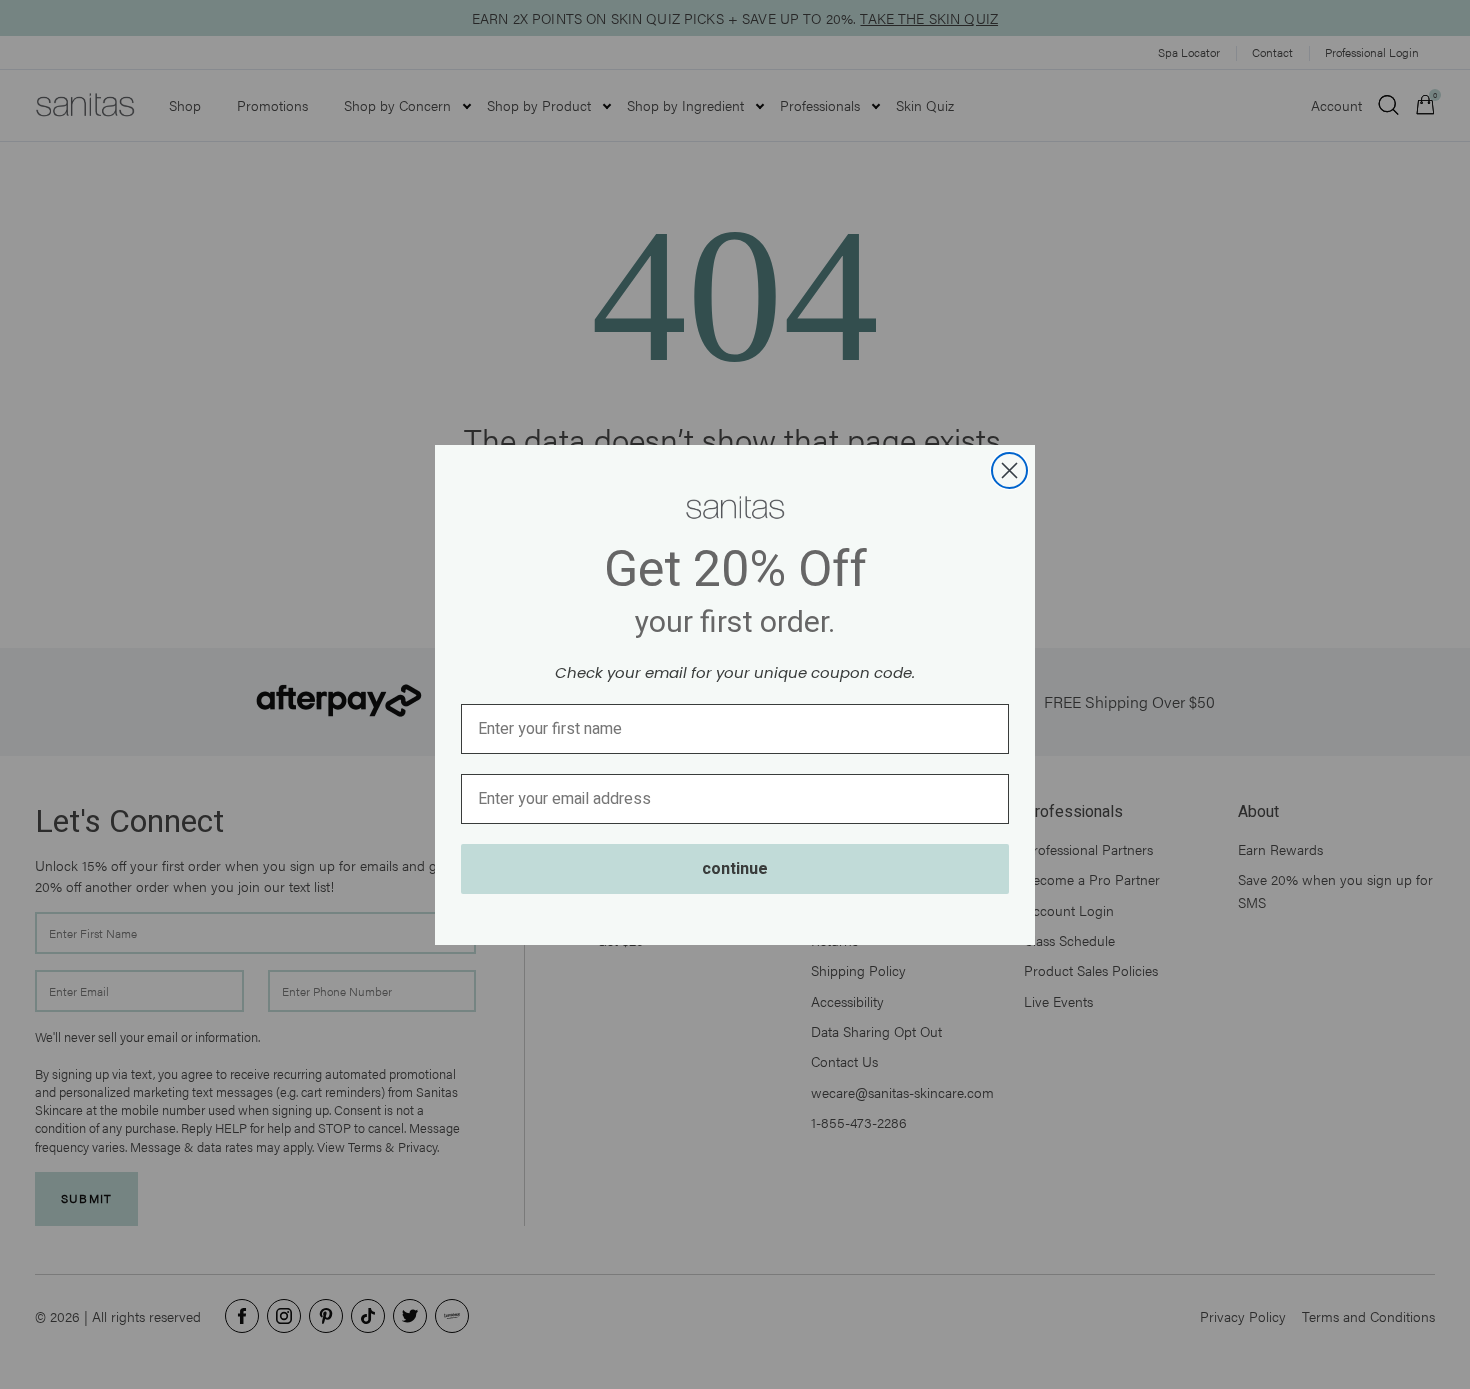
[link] (735, 508)
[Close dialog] (1009, 470)
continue (735, 869)
